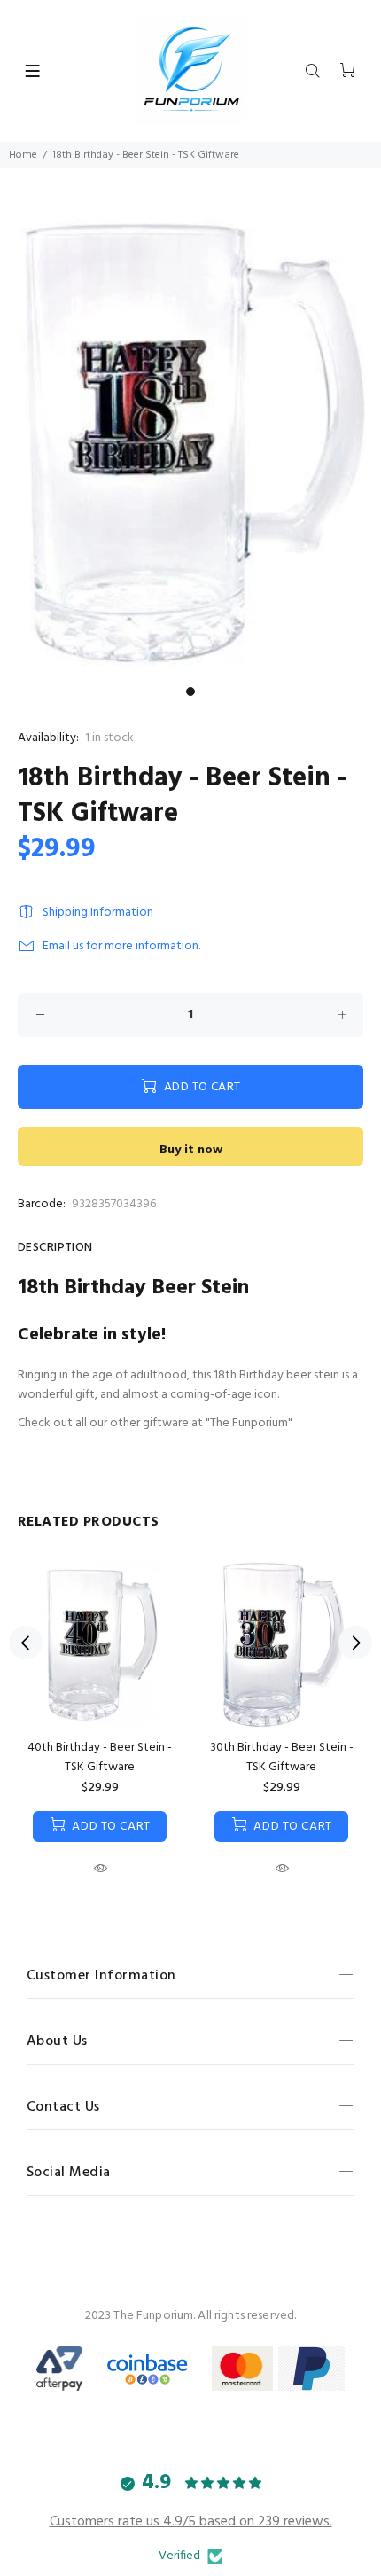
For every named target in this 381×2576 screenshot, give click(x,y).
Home (23, 155)
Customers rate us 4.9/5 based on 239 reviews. (191, 2522)
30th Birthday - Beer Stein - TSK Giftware (282, 1757)
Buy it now (191, 1150)
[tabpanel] (190, 438)
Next (355, 1643)
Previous (26, 1643)
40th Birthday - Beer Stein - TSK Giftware (100, 1757)
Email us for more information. (121, 946)
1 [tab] (190, 691)
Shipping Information (98, 913)
